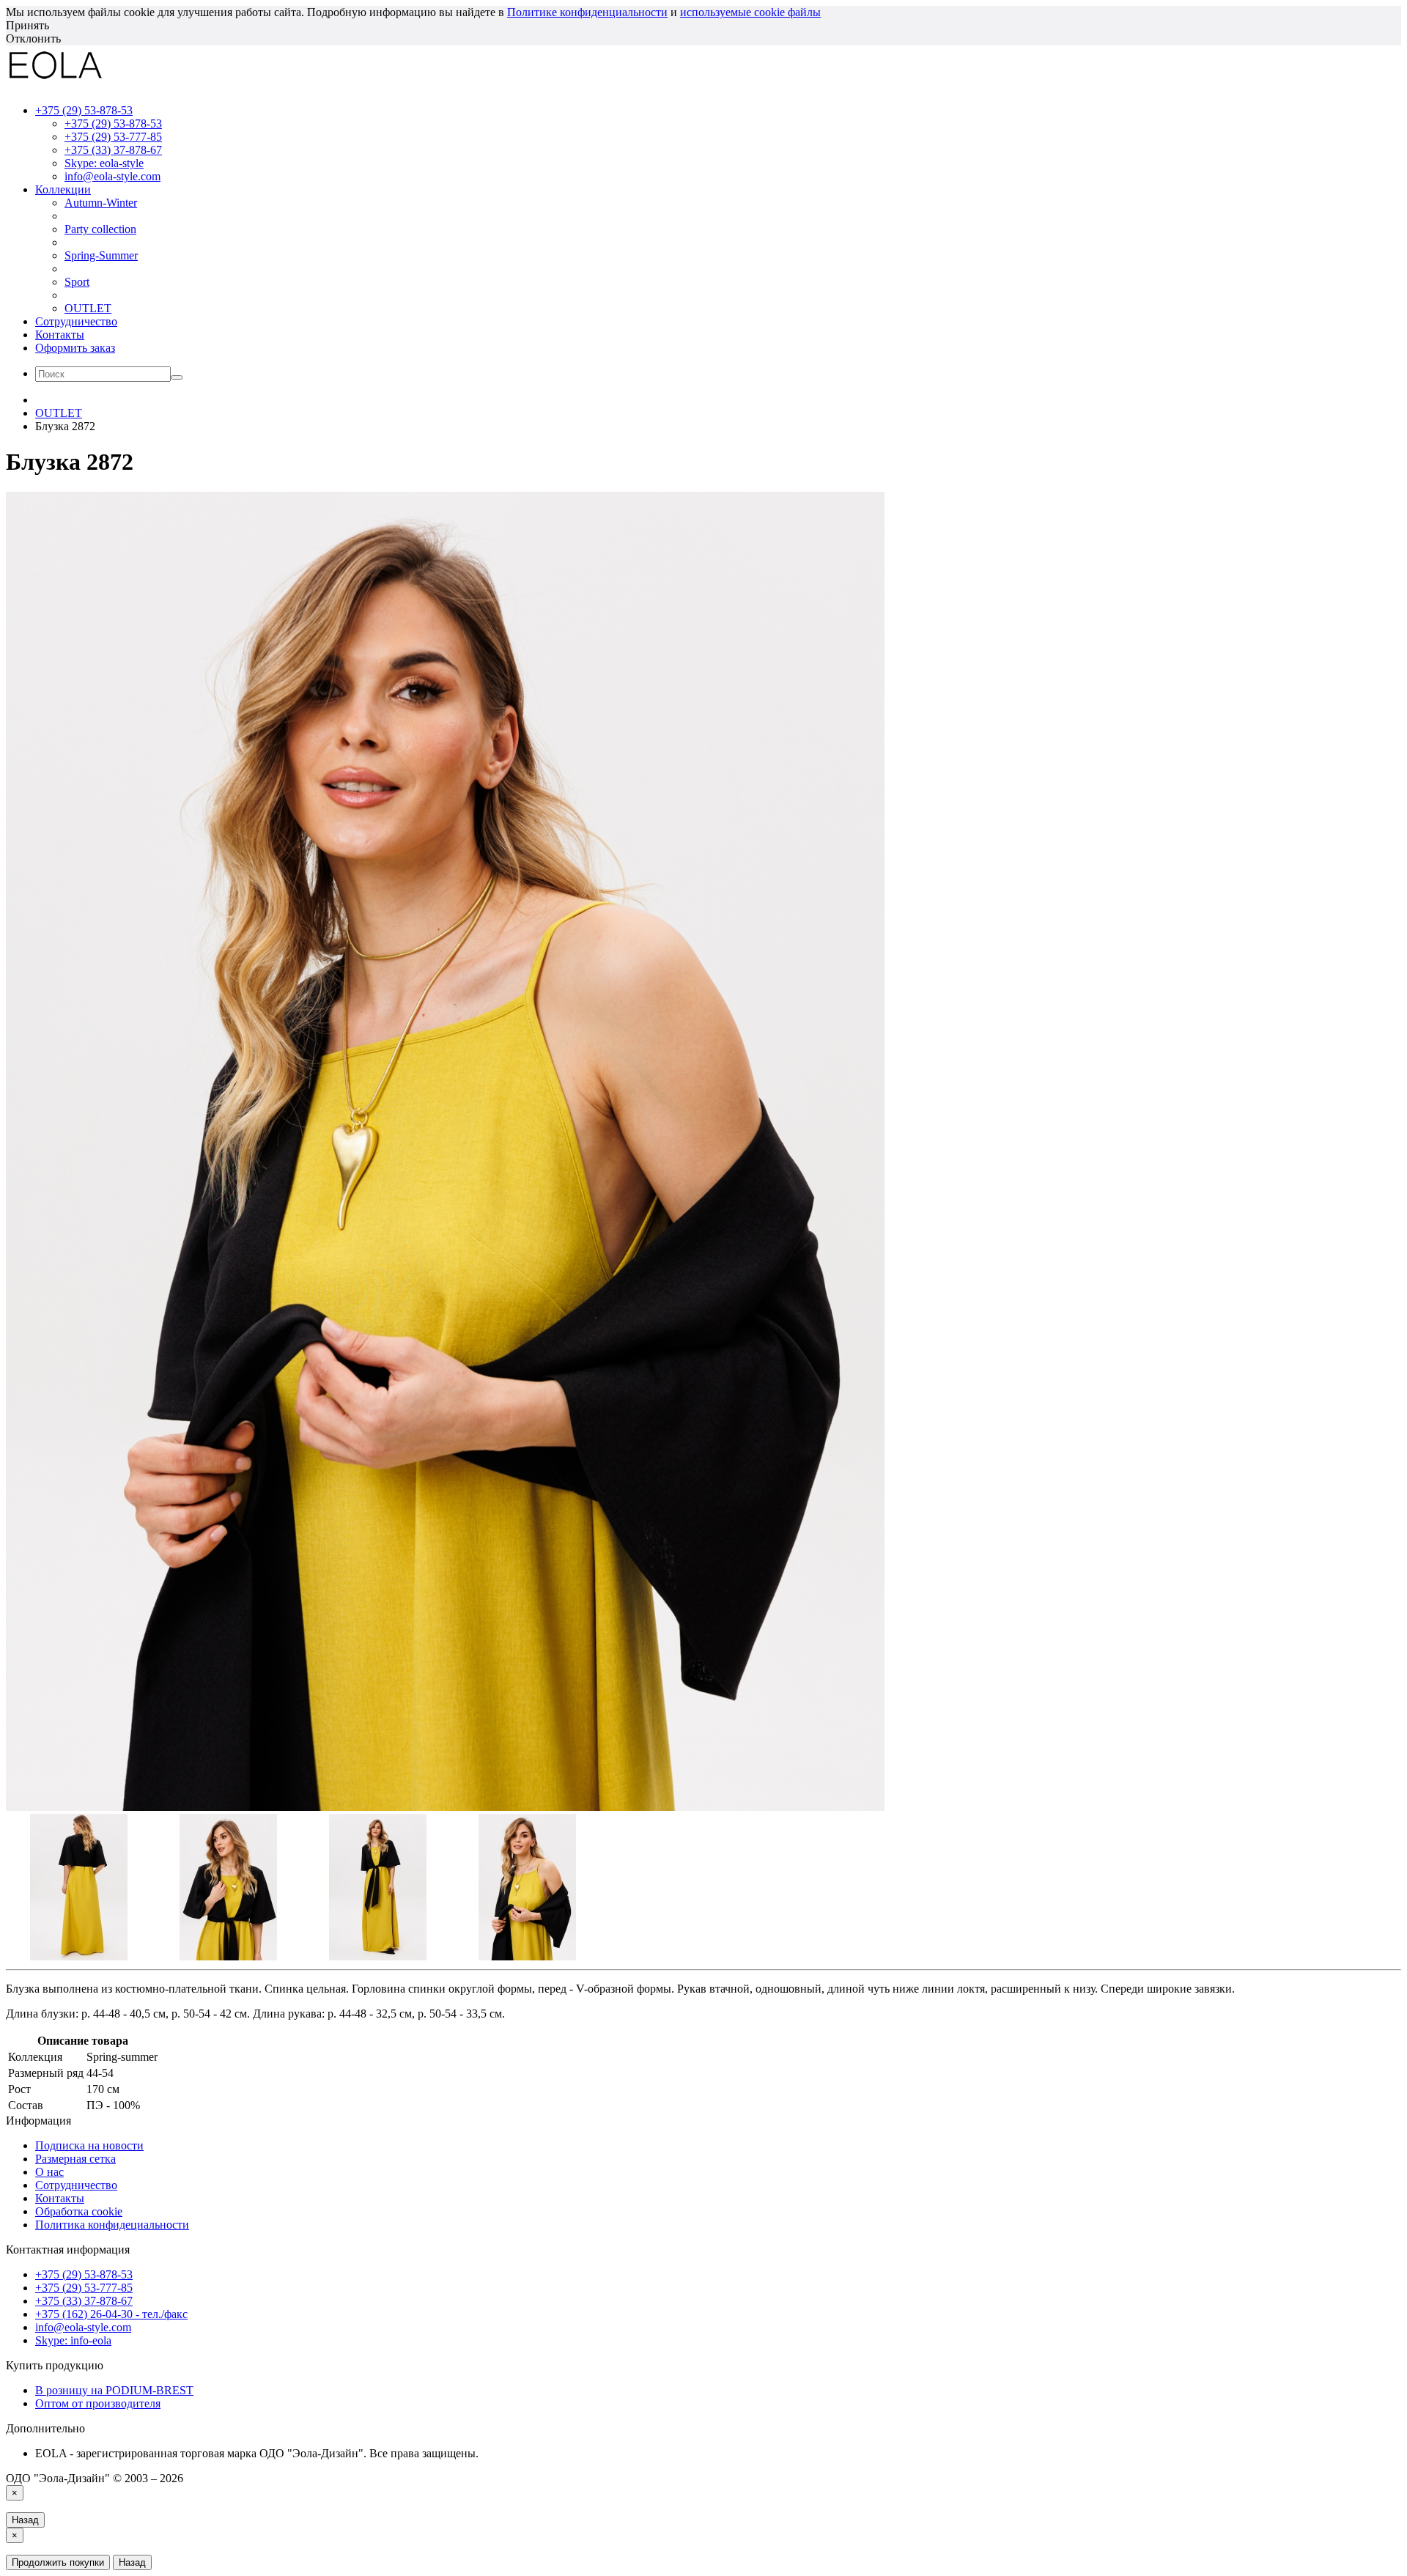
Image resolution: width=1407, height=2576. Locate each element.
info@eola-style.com (112, 176)
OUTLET (88, 308)
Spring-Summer (101, 255)
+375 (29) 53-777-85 (113, 137)
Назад (25, 2520)
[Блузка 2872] (446, 1807)
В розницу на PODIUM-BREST (114, 2390)
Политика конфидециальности (112, 2225)
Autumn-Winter (101, 203)
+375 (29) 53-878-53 (113, 123)
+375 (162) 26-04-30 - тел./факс (111, 2314)
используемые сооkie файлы (750, 12)
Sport (77, 282)
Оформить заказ (75, 348)
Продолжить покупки (58, 2562)
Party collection (100, 229)
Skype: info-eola (73, 2340)
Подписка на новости (89, 2145)
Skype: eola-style (104, 163)
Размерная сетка (75, 2159)
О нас (49, 2172)
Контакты (60, 335)
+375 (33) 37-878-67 (113, 150)
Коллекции (63, 189)
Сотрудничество (76, 321)
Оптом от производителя (98, 2403)
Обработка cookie (79, 2211)
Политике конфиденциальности (587, 12)
